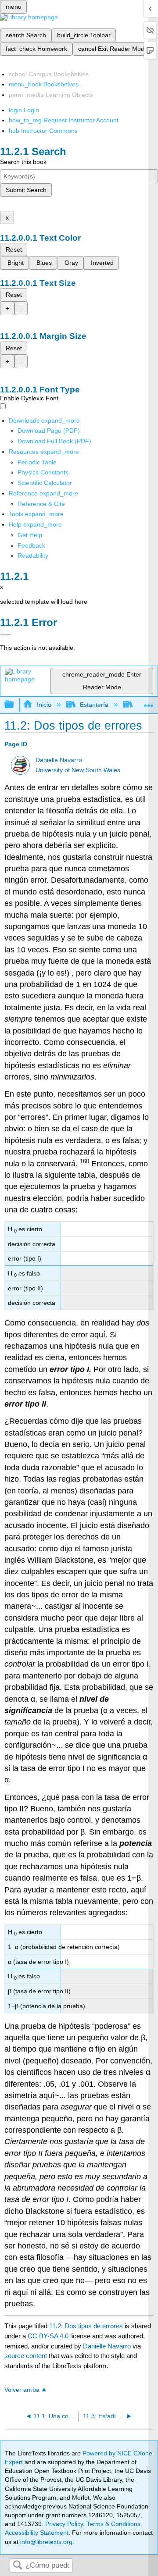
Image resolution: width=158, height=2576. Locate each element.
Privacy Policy (64, 2524)
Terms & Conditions (113, 2524)
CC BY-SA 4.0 (48, 2336)
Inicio (44, 705)
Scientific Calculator (45, 483)
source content (26, 2356)
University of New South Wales (78, 770)
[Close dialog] (5, 635)
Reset (14, 249)
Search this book (23, 162)
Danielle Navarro (59, 760)
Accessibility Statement (37, 2533)
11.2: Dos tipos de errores (86, 2326)
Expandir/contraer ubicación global (149, 702)
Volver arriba (22, 2390)
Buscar (18, 2566)
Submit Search (26, 190)
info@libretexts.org (45, 2542)
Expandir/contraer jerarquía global (15, 705)
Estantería (94, 705)
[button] (31, 545)
